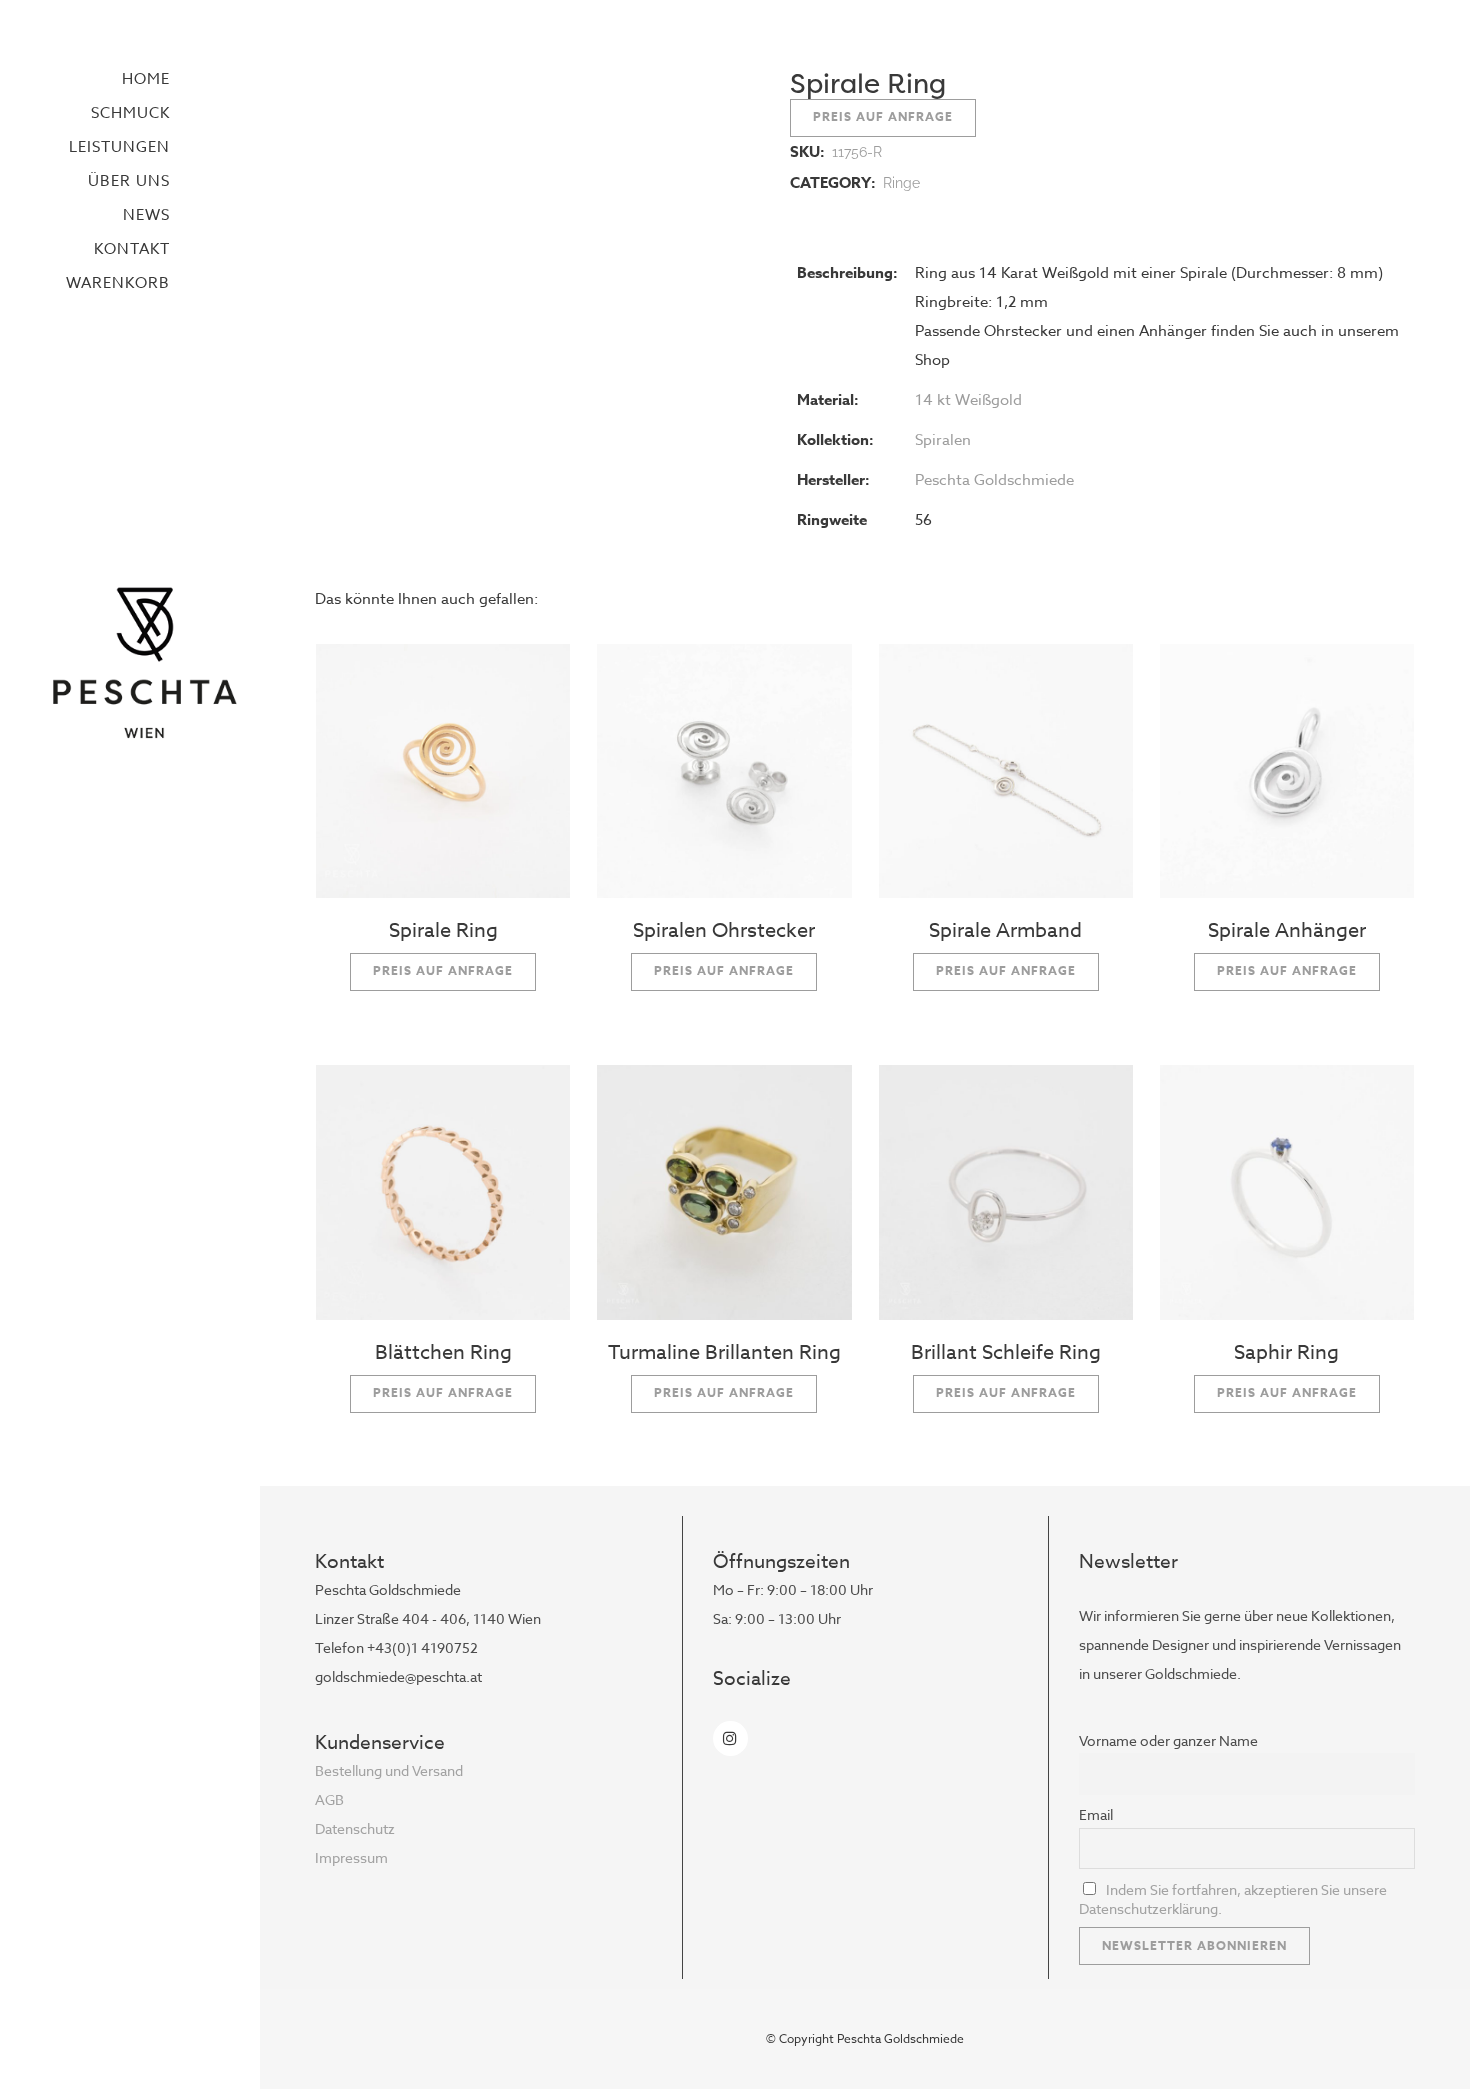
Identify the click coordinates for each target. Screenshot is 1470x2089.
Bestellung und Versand (389, 1770)
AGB (329, 1799)
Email (1096, 1814)
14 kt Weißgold (968, 400)
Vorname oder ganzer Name (1168, 1740)
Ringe (901, 183)
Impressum (351, 1857)
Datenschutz (355, 1828)
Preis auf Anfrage (883, 116)
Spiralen (943, 440)
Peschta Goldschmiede (994, 480)
